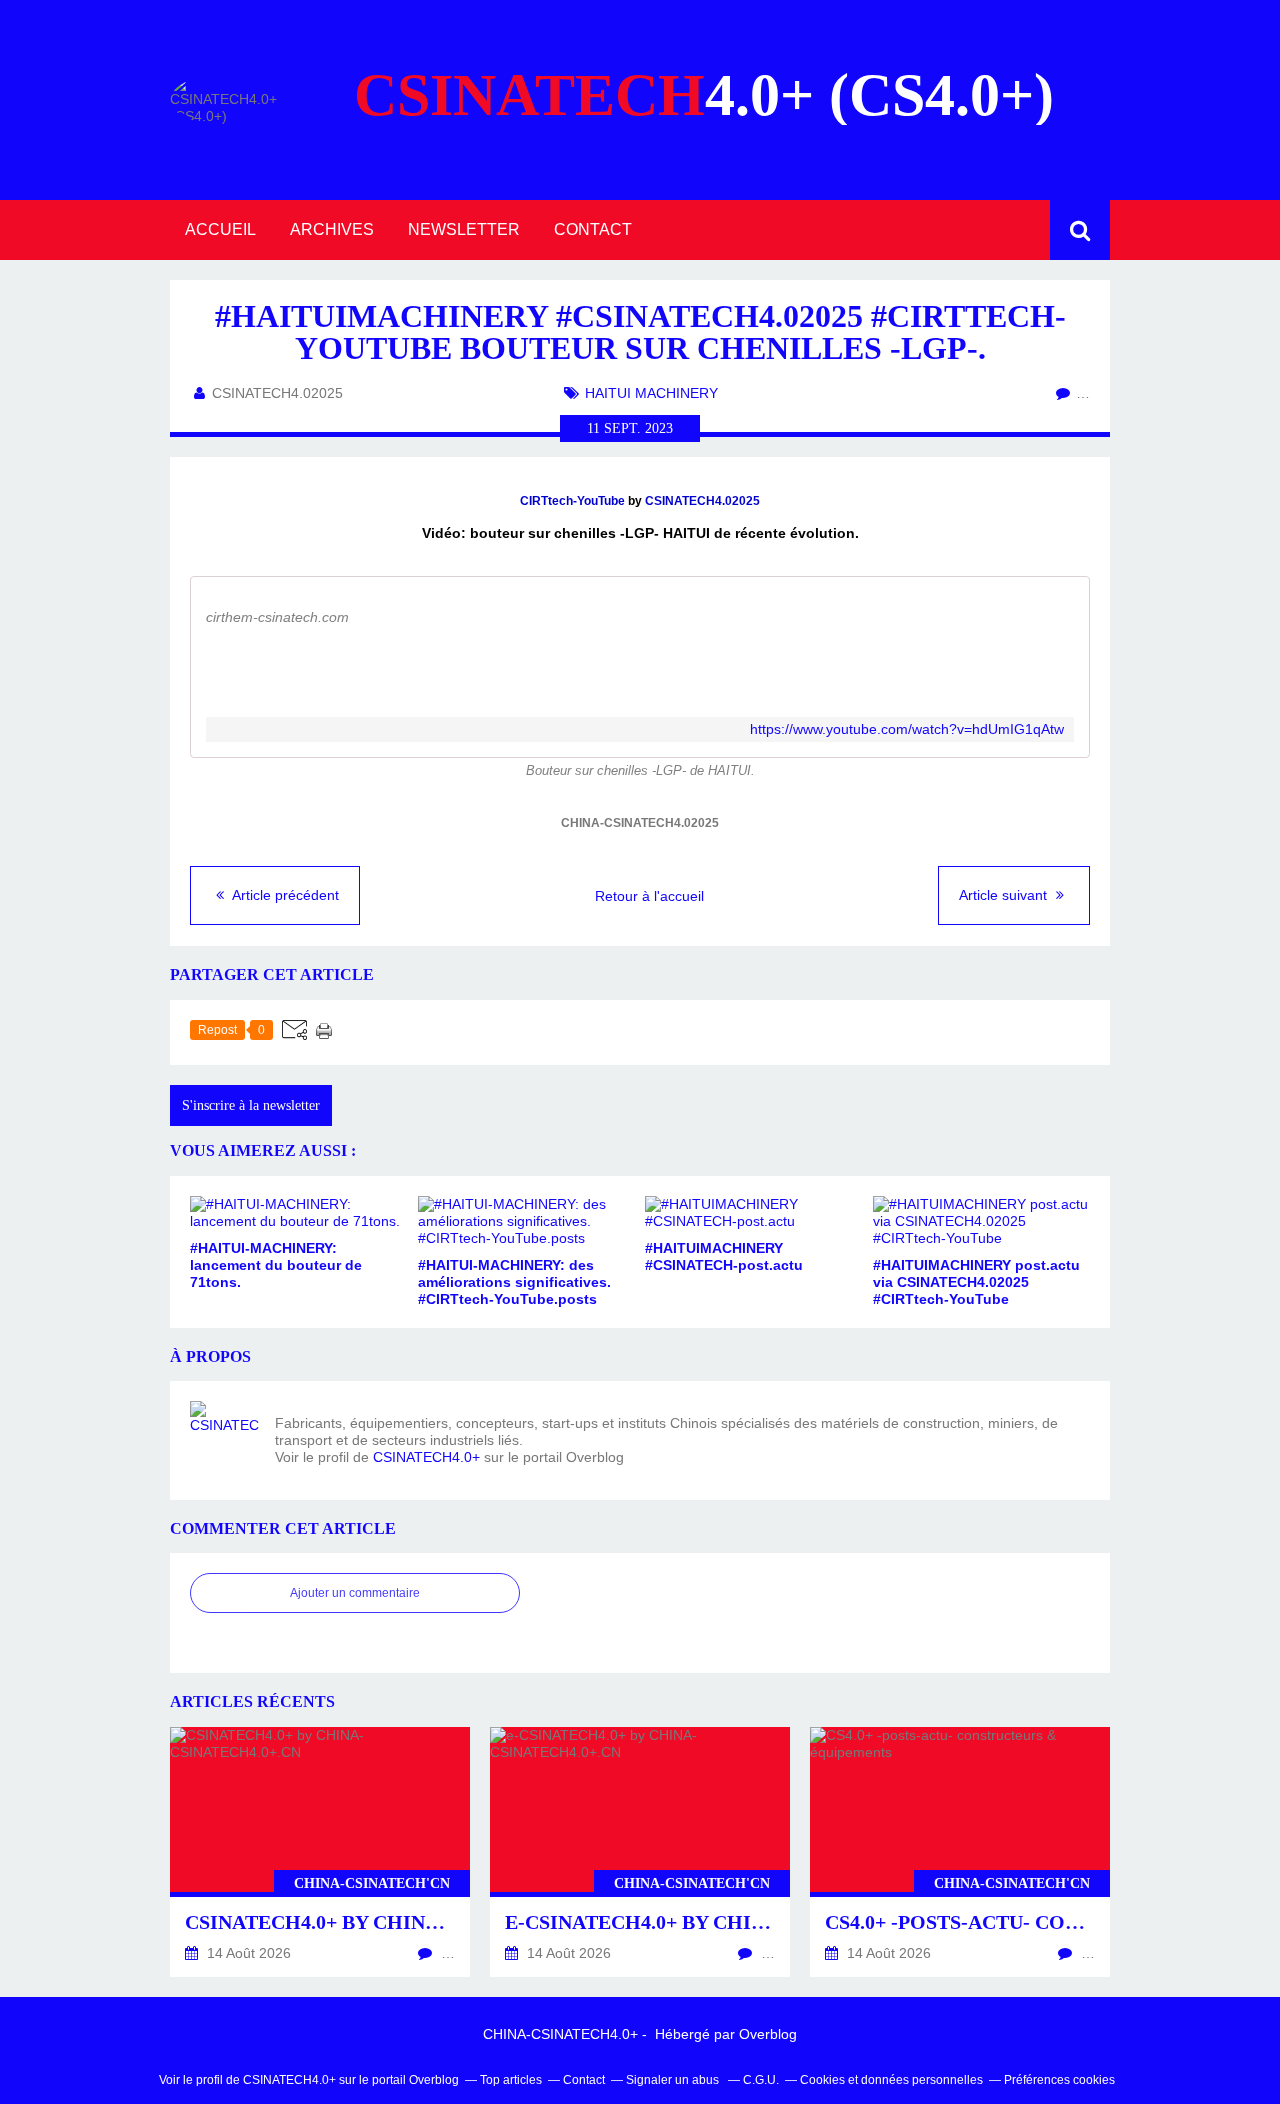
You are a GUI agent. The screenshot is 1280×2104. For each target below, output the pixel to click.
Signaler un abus (674, 2080)
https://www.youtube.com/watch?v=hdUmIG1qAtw (907, 729)
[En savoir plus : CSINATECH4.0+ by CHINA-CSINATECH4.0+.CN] (320, 1852)
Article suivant (1005, 895)
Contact (593, 229)
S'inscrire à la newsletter (251, 1105)
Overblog (768, 2034)
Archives (332, 229)
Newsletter (464, 229)
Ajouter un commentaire (355, 1593)
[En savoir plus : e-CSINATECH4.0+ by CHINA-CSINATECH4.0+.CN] (640, 1852)
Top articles (511, 2080)
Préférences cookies (1059, 2080)
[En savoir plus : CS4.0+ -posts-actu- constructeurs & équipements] (960, 1852)
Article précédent (284, 895)
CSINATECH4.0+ (426, 1457)
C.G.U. (761, 2080)
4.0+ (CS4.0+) (704, 95)
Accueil (220, 229)
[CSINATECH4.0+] (225, 1436)
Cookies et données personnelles (891, 2080)
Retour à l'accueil (649, 896)
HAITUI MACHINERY (651, 393)
